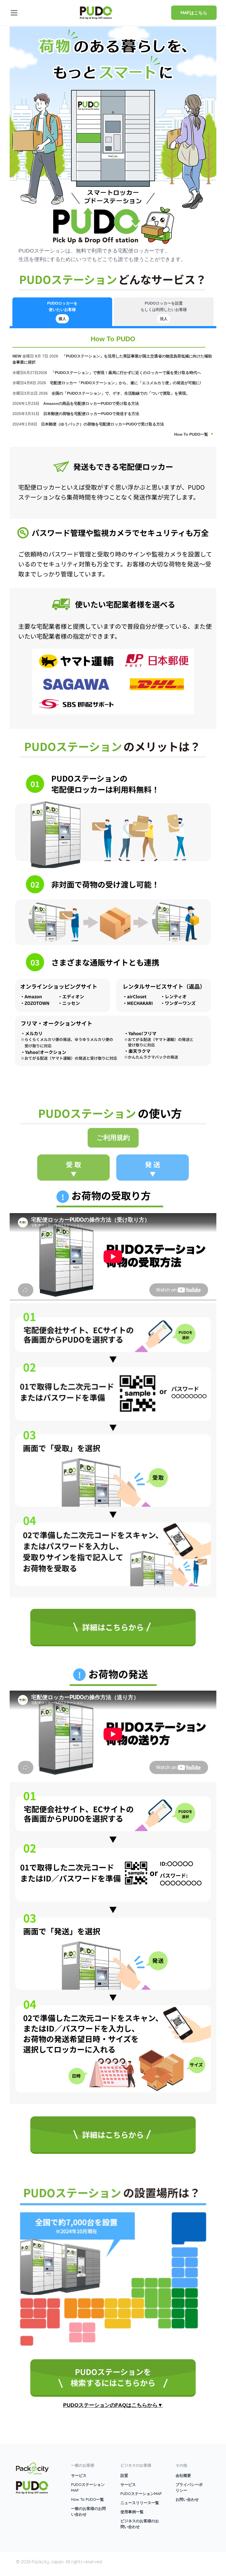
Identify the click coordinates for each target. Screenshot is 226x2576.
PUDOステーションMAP (141, 2494)
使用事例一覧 (132, 2512)
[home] (96, 12)
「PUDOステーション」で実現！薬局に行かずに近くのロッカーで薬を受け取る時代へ (126, 373)
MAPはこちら (194, 13)
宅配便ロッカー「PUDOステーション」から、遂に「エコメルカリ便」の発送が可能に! (126, 383)
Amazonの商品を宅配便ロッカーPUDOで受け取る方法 (92, 403)
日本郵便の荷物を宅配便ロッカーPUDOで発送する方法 (92, 414)
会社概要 (183, 2475)
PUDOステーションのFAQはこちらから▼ (113, 2405)
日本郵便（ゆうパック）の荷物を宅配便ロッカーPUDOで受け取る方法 (103, 424)
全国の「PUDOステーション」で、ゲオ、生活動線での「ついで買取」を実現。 (121, 393)
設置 (124, 2475)
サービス (79, 2475)
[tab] (62, 312)
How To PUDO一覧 (191, 434)
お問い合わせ (187, 2499)
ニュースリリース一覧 (140, 2503)
